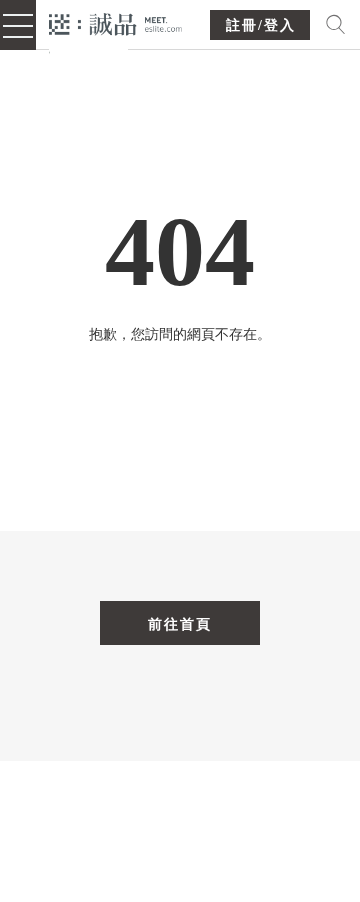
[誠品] (115, 22)
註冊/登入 (261, 25)
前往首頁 (180, 624)
